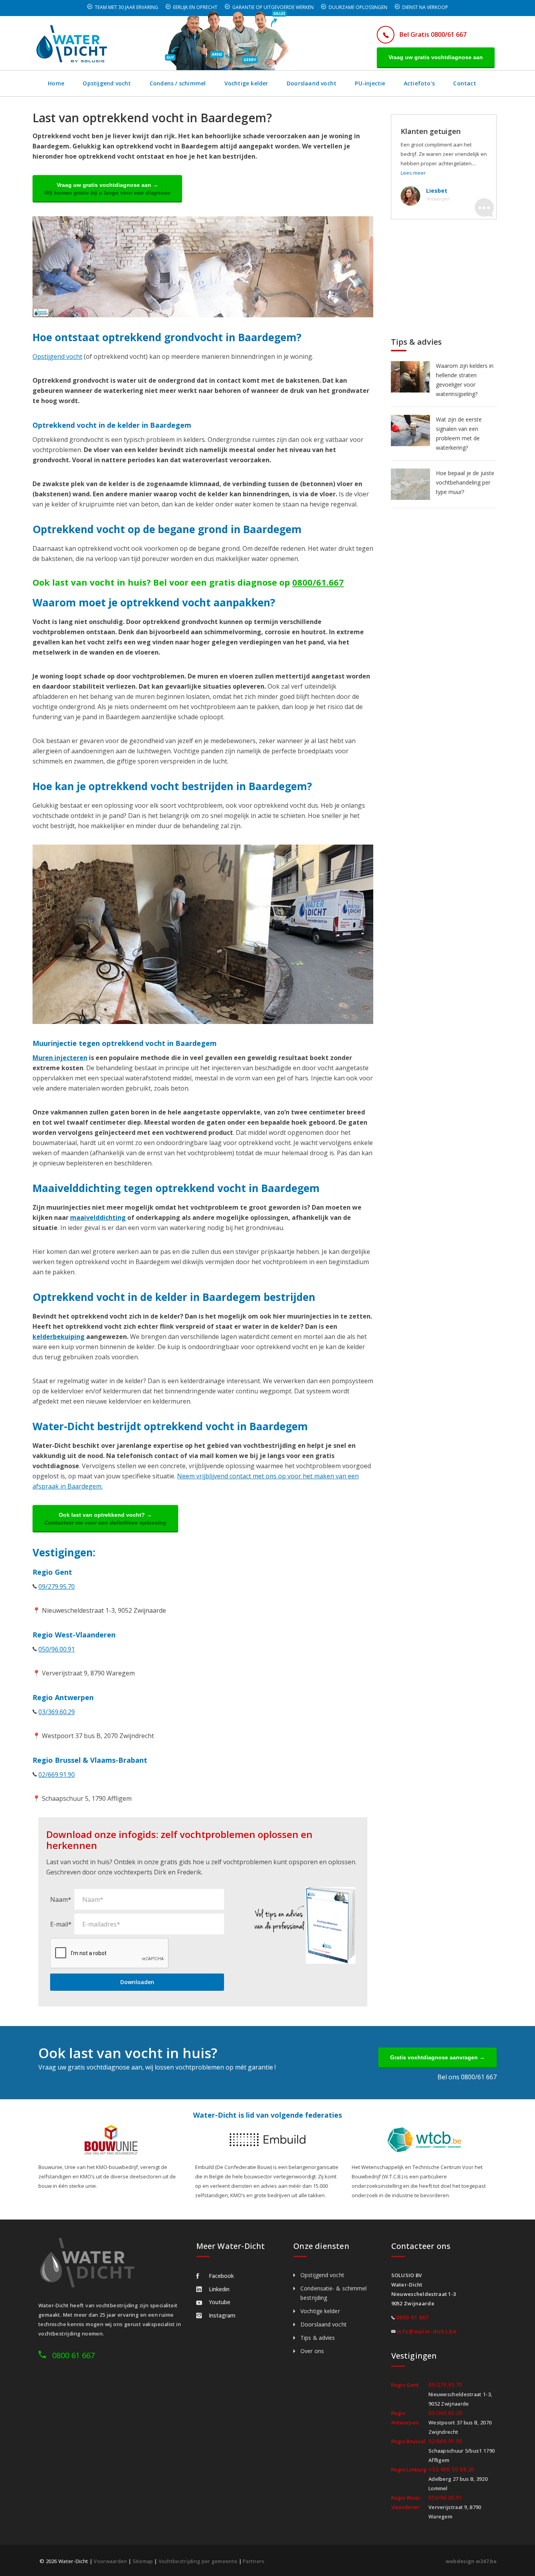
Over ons (312, 2351)
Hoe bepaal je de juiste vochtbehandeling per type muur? (465, 482)
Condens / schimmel (178, 83)
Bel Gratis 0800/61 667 (433, 34)
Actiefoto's (419, 83)
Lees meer (413, 173)
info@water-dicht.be (427, 2331)
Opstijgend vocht (107, 83)
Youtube (220, 2302)
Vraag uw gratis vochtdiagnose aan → (107, 189)
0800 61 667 (73, 2355)
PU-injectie (370, 83)
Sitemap (143, 2561)
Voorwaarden (110, 2561)
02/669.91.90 (57, 1775)
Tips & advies (318, 2338)
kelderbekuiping (59, 1337)
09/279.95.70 (57, 1586)
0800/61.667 (318, 582)
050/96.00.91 (57, 1649)
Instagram (222, 2315)
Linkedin (219, 2289)
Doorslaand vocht (312, 83)
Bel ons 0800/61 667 (467, 2077)
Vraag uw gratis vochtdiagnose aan (436, 57)
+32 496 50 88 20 (452, 2469)
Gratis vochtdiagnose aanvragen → (437, 2057)
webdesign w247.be (471, 2561)
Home (56, 83)
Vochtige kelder (246, 83)
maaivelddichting (98, 1217)
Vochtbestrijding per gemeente (198, 2561)
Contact (465, 83)
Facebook (221, 2276)
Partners (254, 2561)
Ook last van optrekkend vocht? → (105, 1519)
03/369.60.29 (57, 1712)
